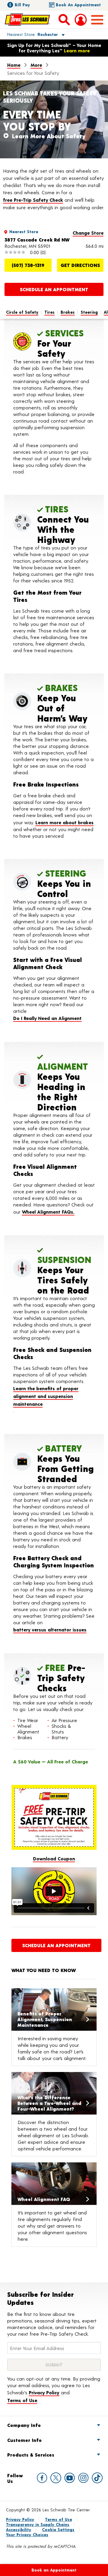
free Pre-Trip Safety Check (33, 200)
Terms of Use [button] (22, 2400)
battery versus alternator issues (50, 1629)
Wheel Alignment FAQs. (48, 1212)
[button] (29, 34)
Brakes (68, 312)
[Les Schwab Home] (27, 19)
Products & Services (31, 2455)
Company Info (24, 2425)
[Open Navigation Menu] (97, 20)
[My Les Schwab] (81, 20)
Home (14, 65)
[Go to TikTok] (97, 2478)
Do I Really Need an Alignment (47, 1018)
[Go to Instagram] (83, 2478)
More (36, 65)
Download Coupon (54, 1858)
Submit (54, 2365)
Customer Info (24, 2440)
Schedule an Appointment (56, 1945)
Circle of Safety (22, 312)
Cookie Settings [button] (58, 2529)
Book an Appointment (78, 5)
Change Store (88, 233)
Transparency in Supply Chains (38, 2524)
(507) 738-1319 (28, 265)
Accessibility (19, 2529)
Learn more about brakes (64, 822)
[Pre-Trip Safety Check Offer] (54, 1817)
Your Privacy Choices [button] (27, 2535)
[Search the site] (64, 19)
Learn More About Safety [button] (49, 136)
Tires (49, 312)
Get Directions (80, 265)
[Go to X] (56, 2478)
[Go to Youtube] (70, 2478)
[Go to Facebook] (42, 2478)
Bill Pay (22, 5)
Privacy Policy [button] (44, 2392)
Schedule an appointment (54, 289)
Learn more (77, 50)
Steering (89, 312)
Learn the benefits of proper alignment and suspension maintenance (46, 1396)
